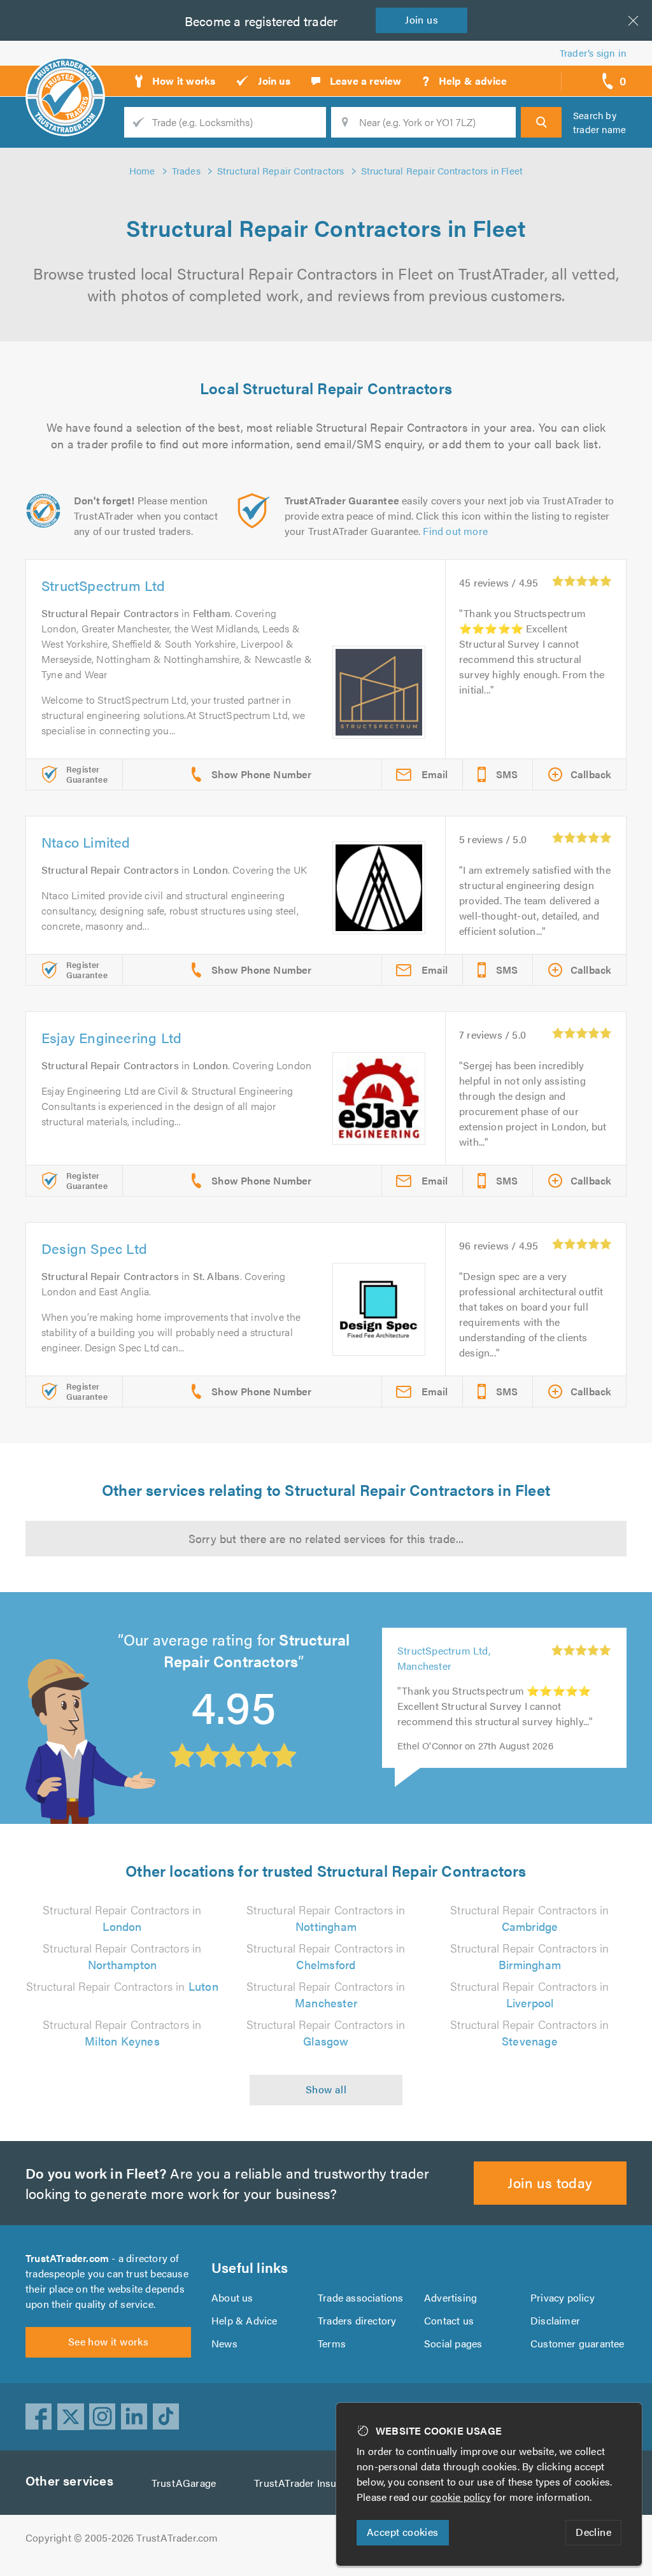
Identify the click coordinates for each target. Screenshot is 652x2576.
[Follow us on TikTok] (166, 2417)
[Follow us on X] (71, 2417)
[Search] (541, 122)
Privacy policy (563, 2297)
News (224, 2343)
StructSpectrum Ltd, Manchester (444, 1658)
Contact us (449, 2320)
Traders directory (357, 2320)
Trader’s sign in (593, 53)
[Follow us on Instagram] (103, 2417)
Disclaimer (555, 2320)
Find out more (455, 531)
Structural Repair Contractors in (122, 1918)
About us (232, 2297)
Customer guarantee (578, 2343)
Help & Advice (244, 2320)
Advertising (450, 2297)
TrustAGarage (184, 2483)
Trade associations (361, 2297)
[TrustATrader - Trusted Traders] (65, 76)
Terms (332, 2343)
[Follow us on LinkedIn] (134, 2417)
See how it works (108, 2341)
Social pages (453, 2343)
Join (422, 19)
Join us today (550, 2182)
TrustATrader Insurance (308, 2483)
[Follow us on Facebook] (39, 2417)
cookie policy (461, 2497)
